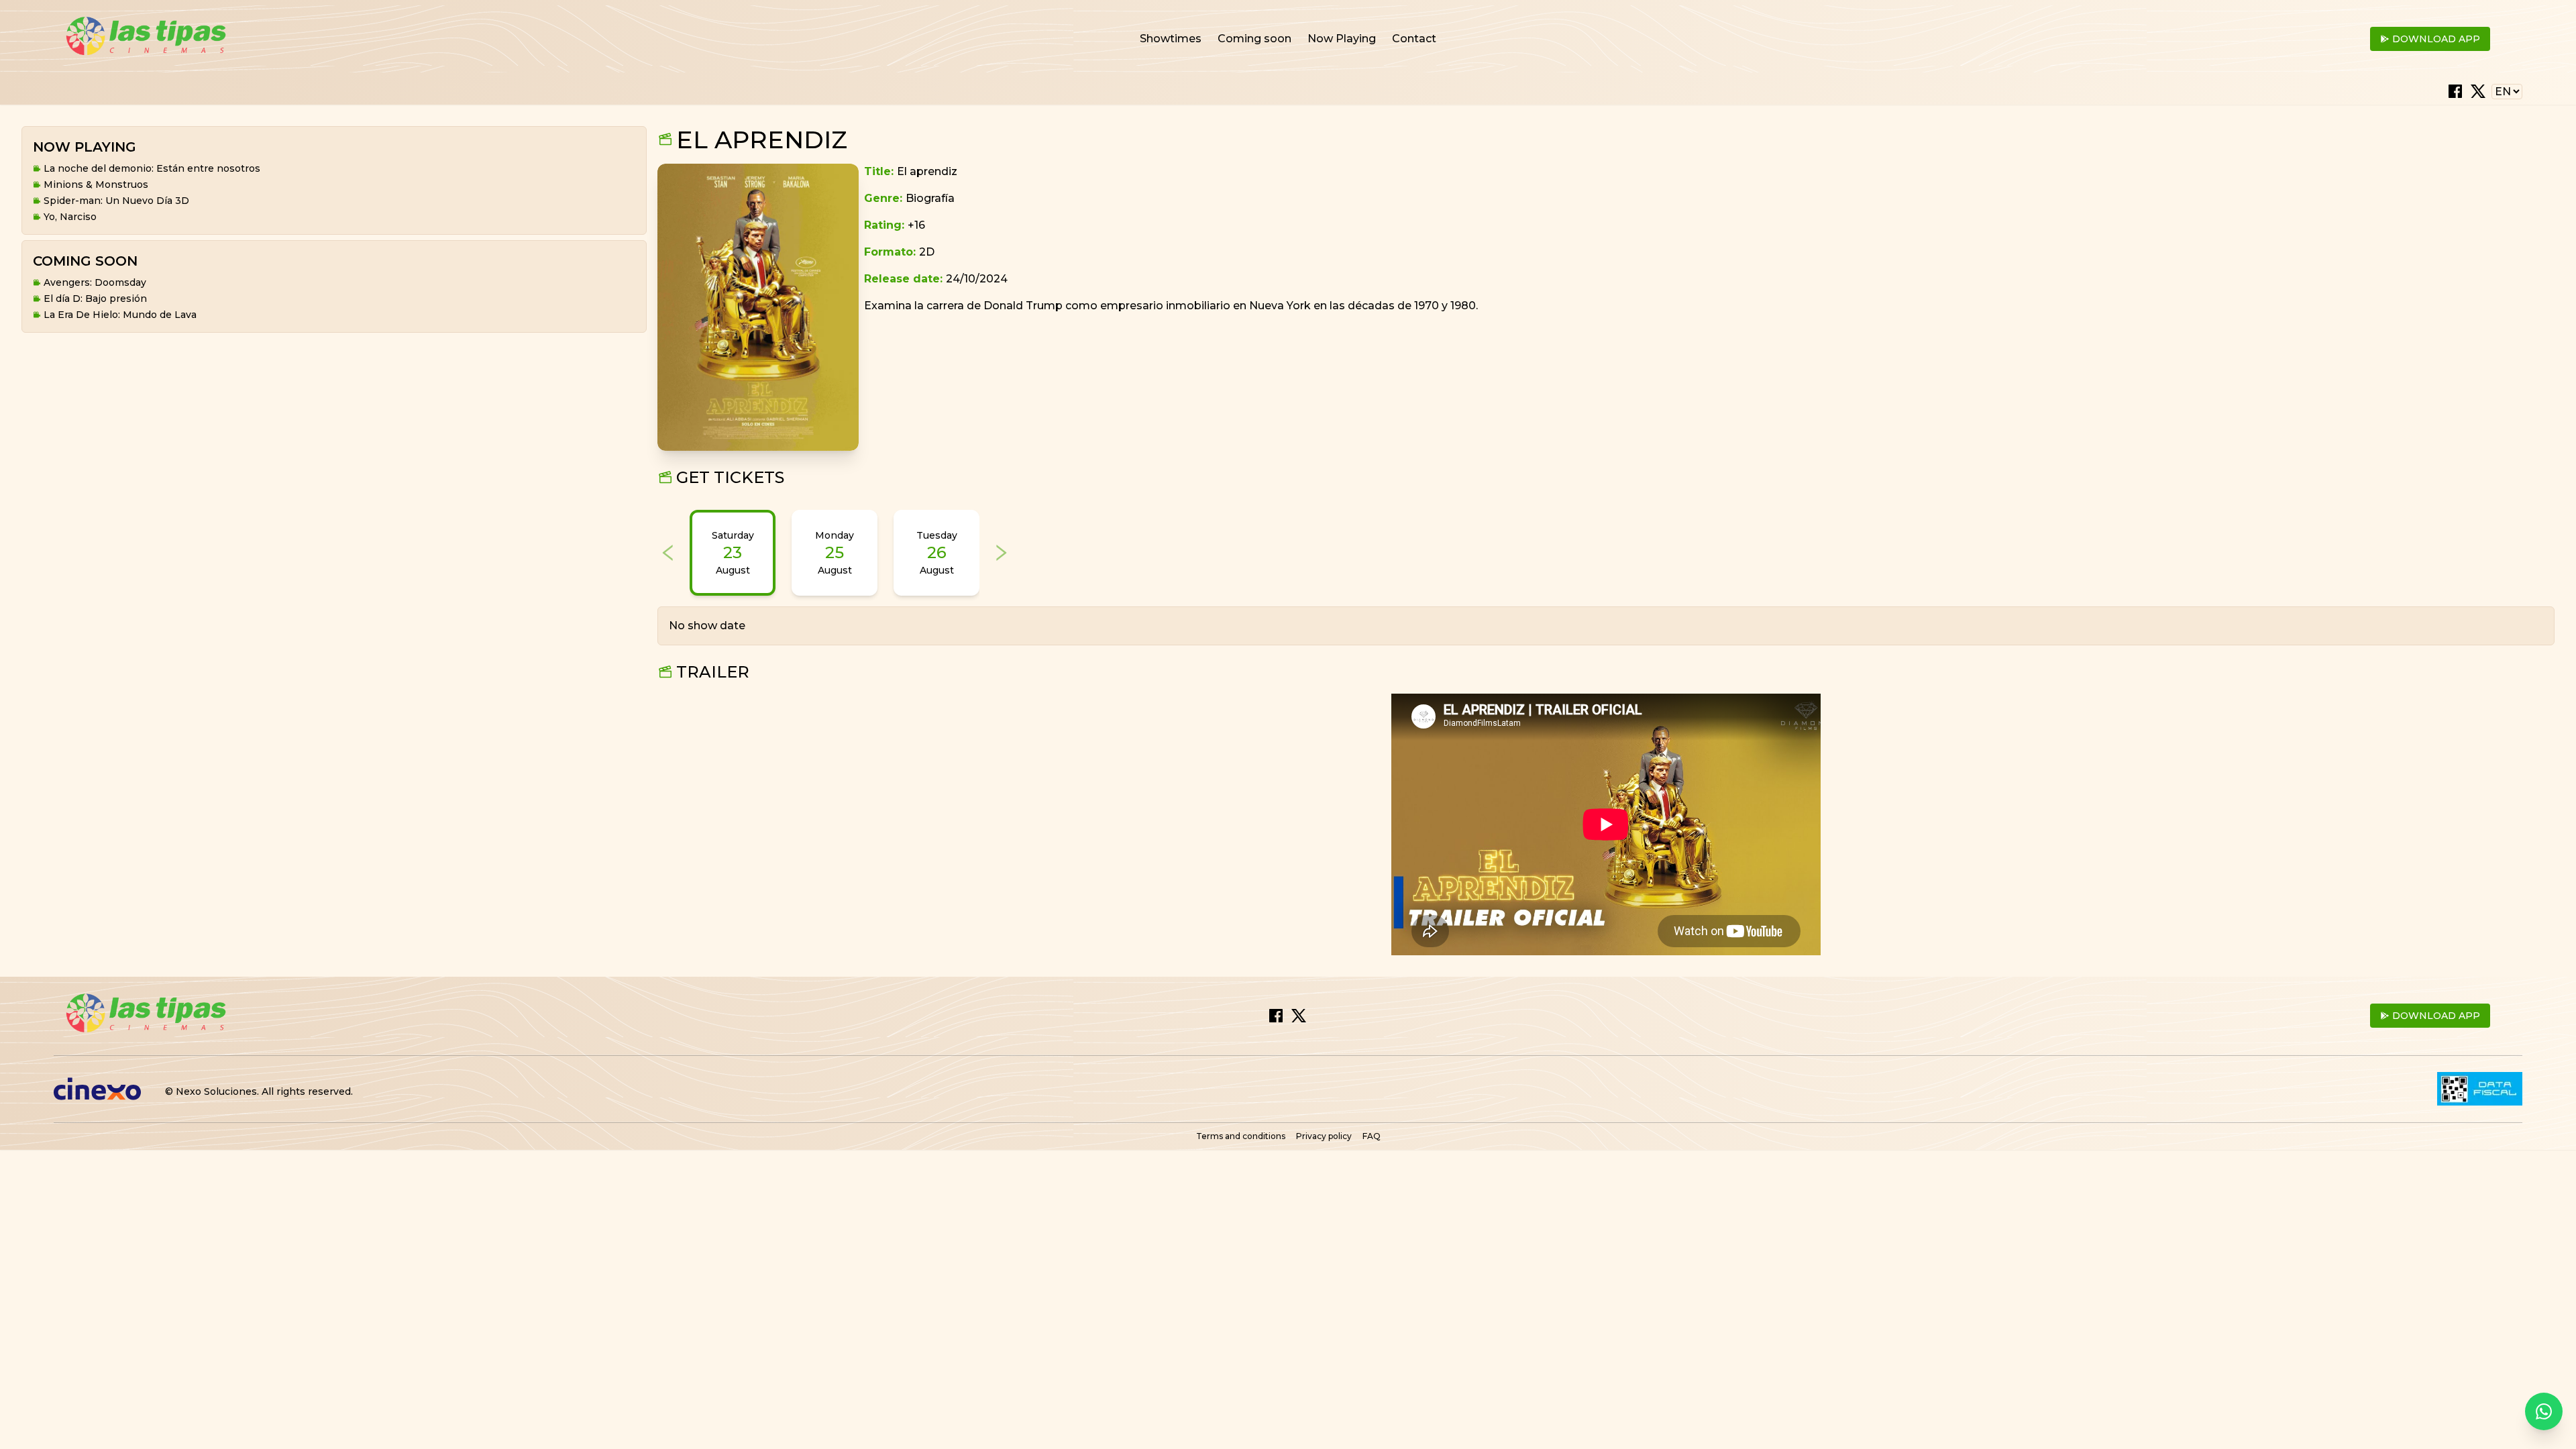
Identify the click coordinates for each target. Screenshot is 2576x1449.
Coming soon (1254, 39)
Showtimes (1171, 39)
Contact (1414, 39)
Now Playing (1342, 39)
